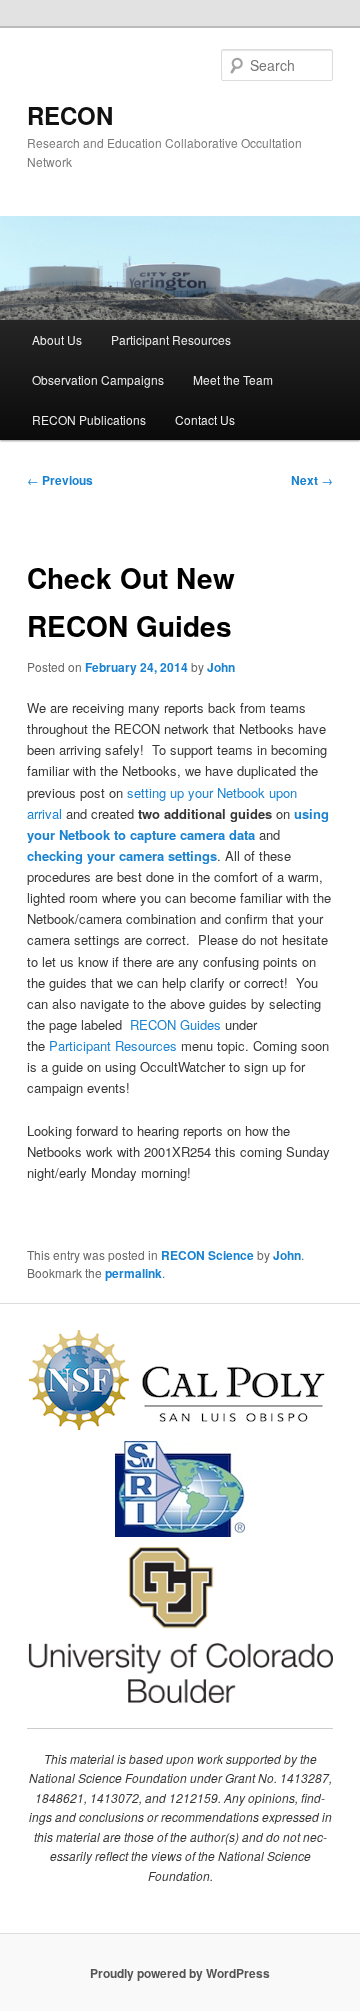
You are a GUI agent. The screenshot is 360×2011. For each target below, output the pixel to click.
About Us (57, 339)
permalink (133, 1273)
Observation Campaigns (98, 379)
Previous (60, 480)
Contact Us (205, 419)
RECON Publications (89, 419)
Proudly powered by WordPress (180, 1973)
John (221, 667)
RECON (70, 115)
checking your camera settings (122, 855)
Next (312, 480)
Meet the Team (233, 379)
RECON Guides (175, 1024)
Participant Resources (171, 339)
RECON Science (207, 1255)
